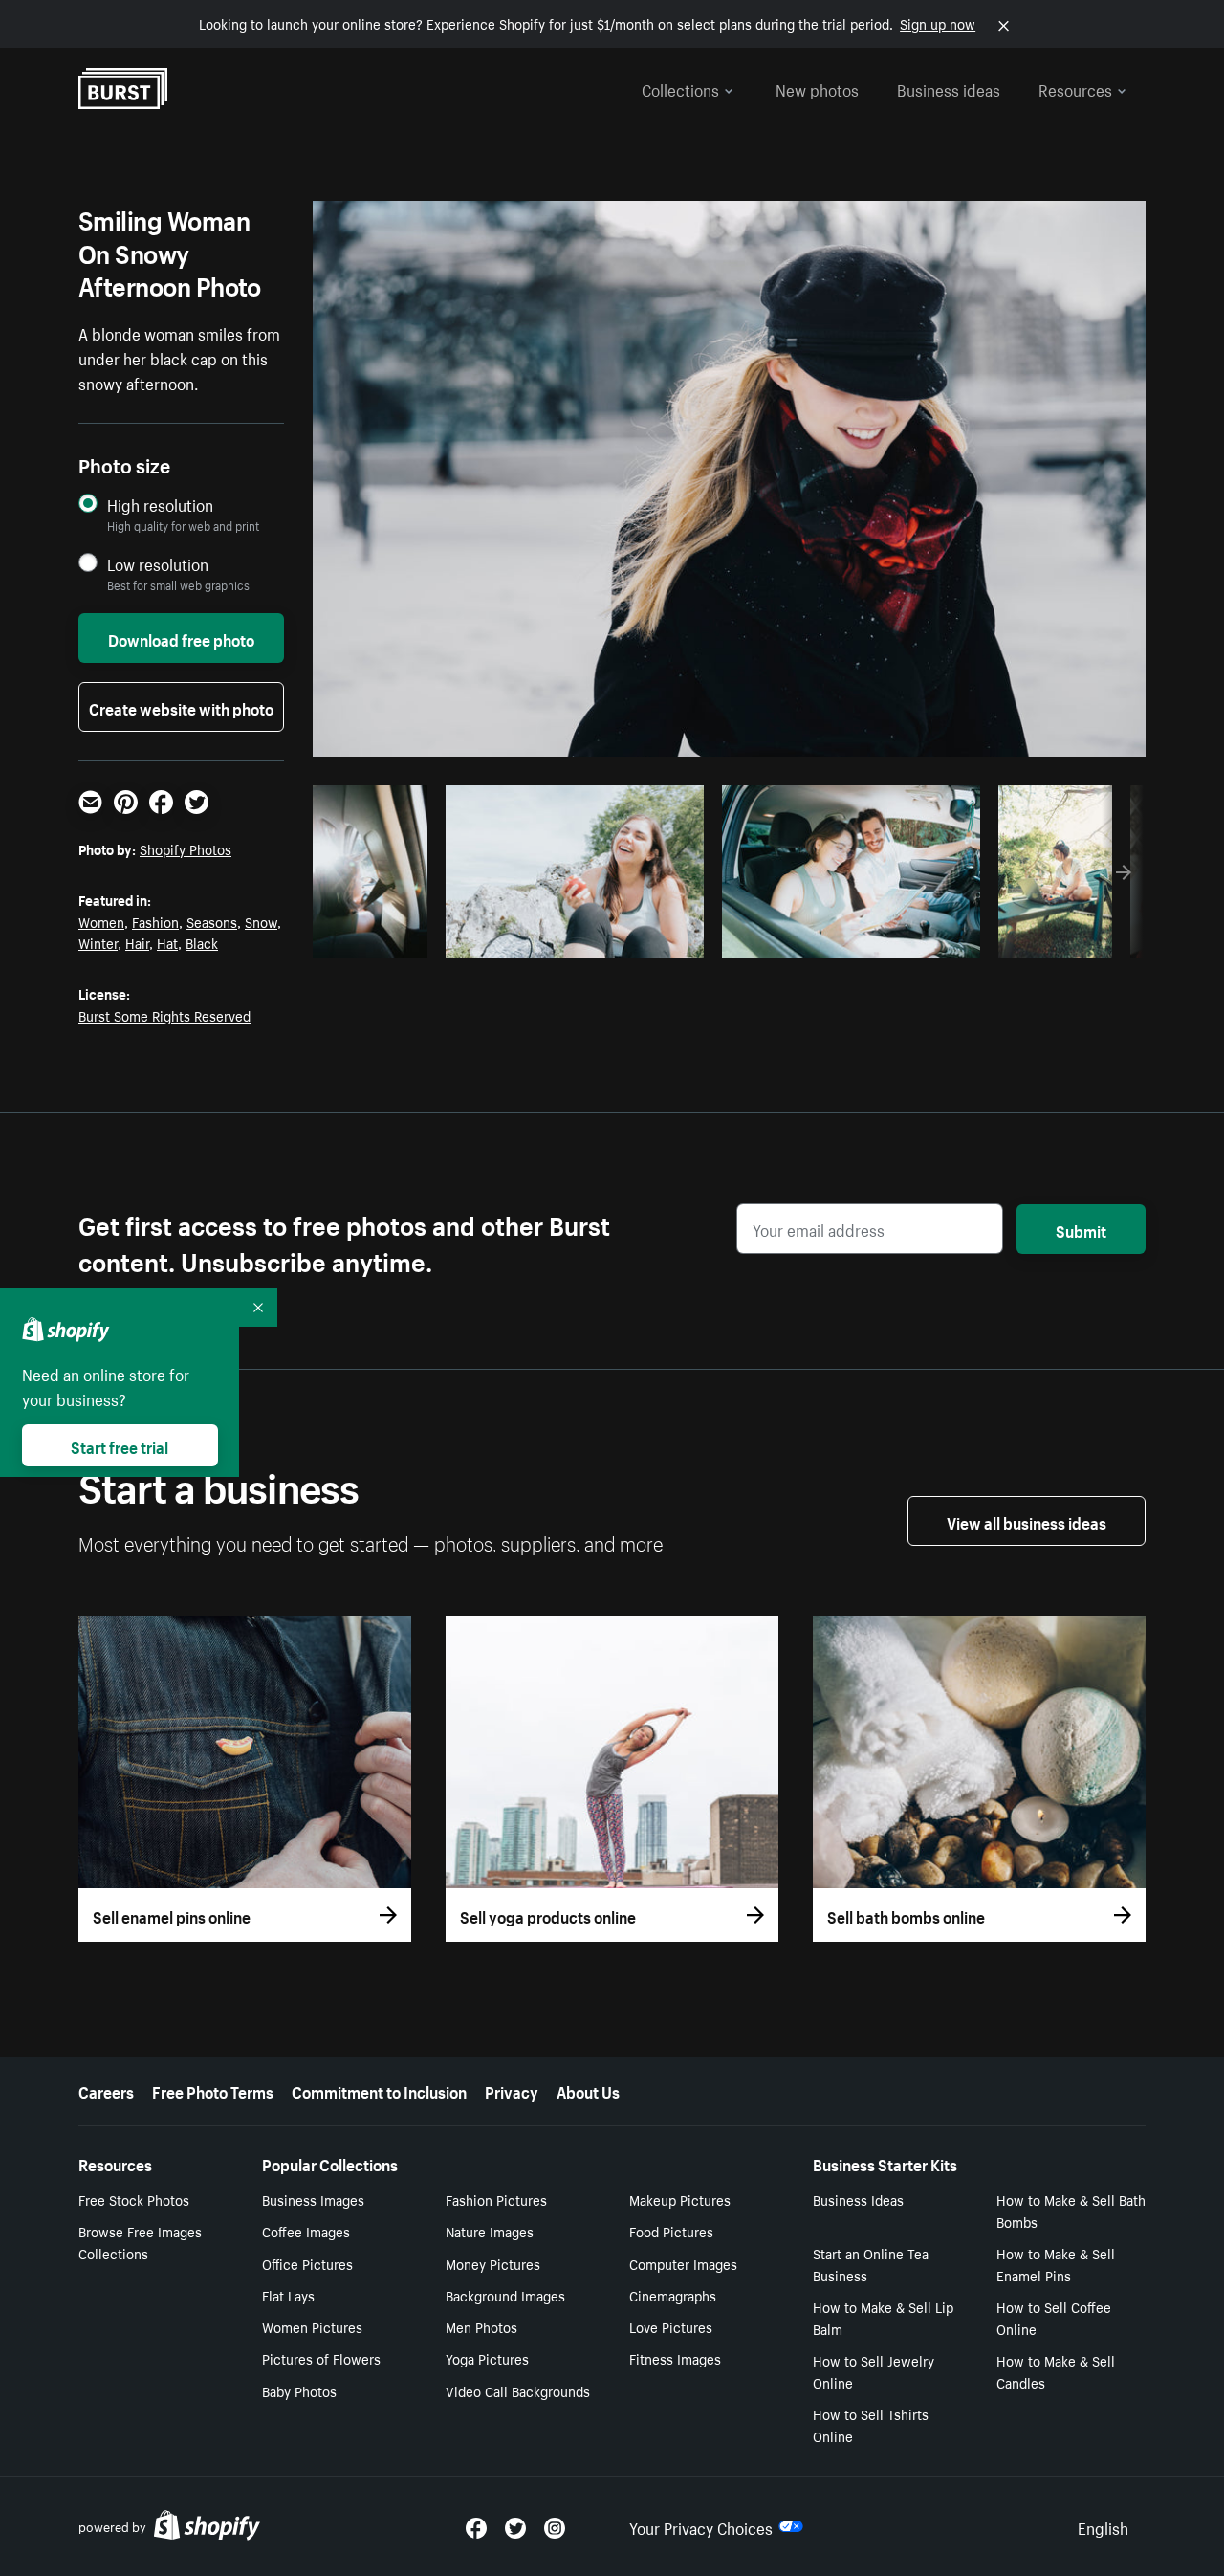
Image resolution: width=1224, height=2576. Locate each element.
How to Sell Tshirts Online (871, 2424)
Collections (680, 88)
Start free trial (120, 1445)
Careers (106, 2090)
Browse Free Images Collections (140, 2242)
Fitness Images (675, 2358)
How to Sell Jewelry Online (874, 2371)
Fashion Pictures (496, 2199)
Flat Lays (288, 2295)
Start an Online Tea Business (871, 2264)
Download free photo (181, 638)
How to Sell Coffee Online (1054, 2317)
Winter (98, 942)
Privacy (512, 2090)
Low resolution (158, 564)
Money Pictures (493, 2263)
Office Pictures (307, 2263)
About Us (588, 2090)
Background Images (505, 2295)
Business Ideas (858, 2199)
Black (202, 942)
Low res (377, 937)
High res (571, 937)
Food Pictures (671, 2231)
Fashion (155, 921)
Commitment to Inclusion (379, 2090)
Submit (1081, 1229)
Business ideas (949, 88)
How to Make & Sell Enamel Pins (1056, 2264)
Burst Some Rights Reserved (164, 1015)
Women (101, 921)
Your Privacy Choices (701, 2526)
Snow (261, 921)
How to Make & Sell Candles (1056, 2371)
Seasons (212, 921)
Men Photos (481, 2326)
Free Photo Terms (213, 2090)
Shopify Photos (186, 848)
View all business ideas (1027, 1521)
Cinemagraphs (673, 2295)
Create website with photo (181, 707)
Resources (1075, 88)
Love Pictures (671, 2326)
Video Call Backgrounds (518, 2390)
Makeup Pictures (680, 2199)
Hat (167, 942)
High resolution (160, 505)
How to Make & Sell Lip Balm (883, 2317)
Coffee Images (306, 2231)
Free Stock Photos (134, 2199)
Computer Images (683, 2263)
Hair (137, 942)
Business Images (313, 2199)
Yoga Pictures (487, 2358)
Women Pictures (312, 2326)
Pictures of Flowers (321, 2358)
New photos (817, 88)
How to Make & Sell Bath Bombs (1071, 2210)
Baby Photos (299, 2390)
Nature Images (490, 2231)
